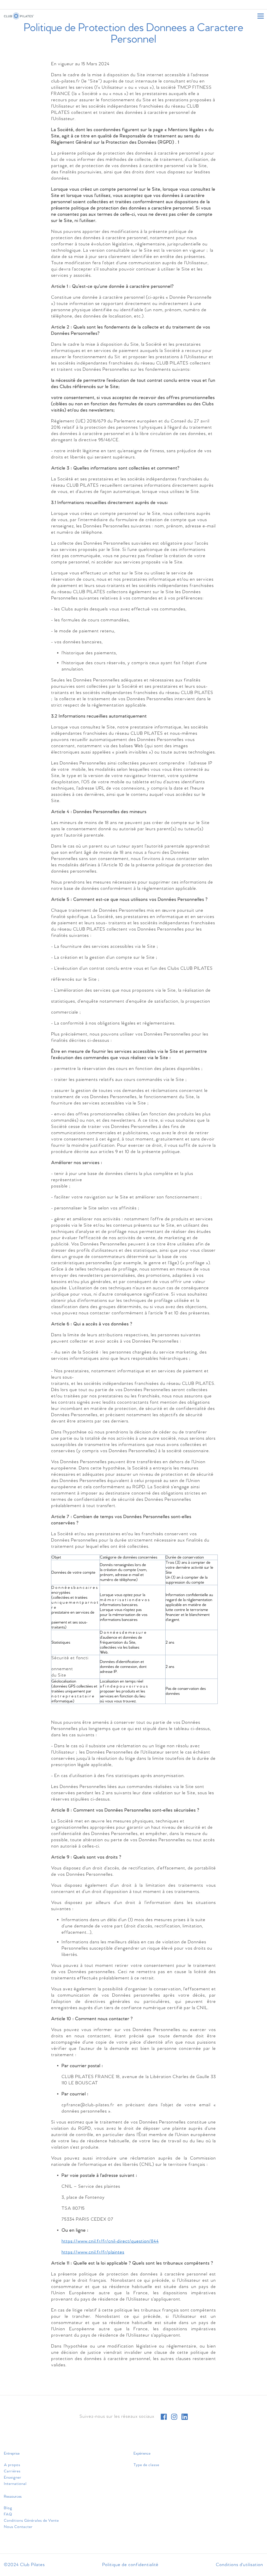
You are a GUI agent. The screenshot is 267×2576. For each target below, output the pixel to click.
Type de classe (146, 2465)
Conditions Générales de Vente (31, 2521)
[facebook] (164, 2417)
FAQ (8, 2514)
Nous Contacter (18, 2527)
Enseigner (13, 2478)
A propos (12, 2465)
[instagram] (174, 2417)
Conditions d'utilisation (239, 2565)
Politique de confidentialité (130, 2565)
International (15, 2484)
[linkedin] (185, 2417)
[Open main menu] (260, 16)
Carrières (12, 2471)
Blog (8, 2508)
